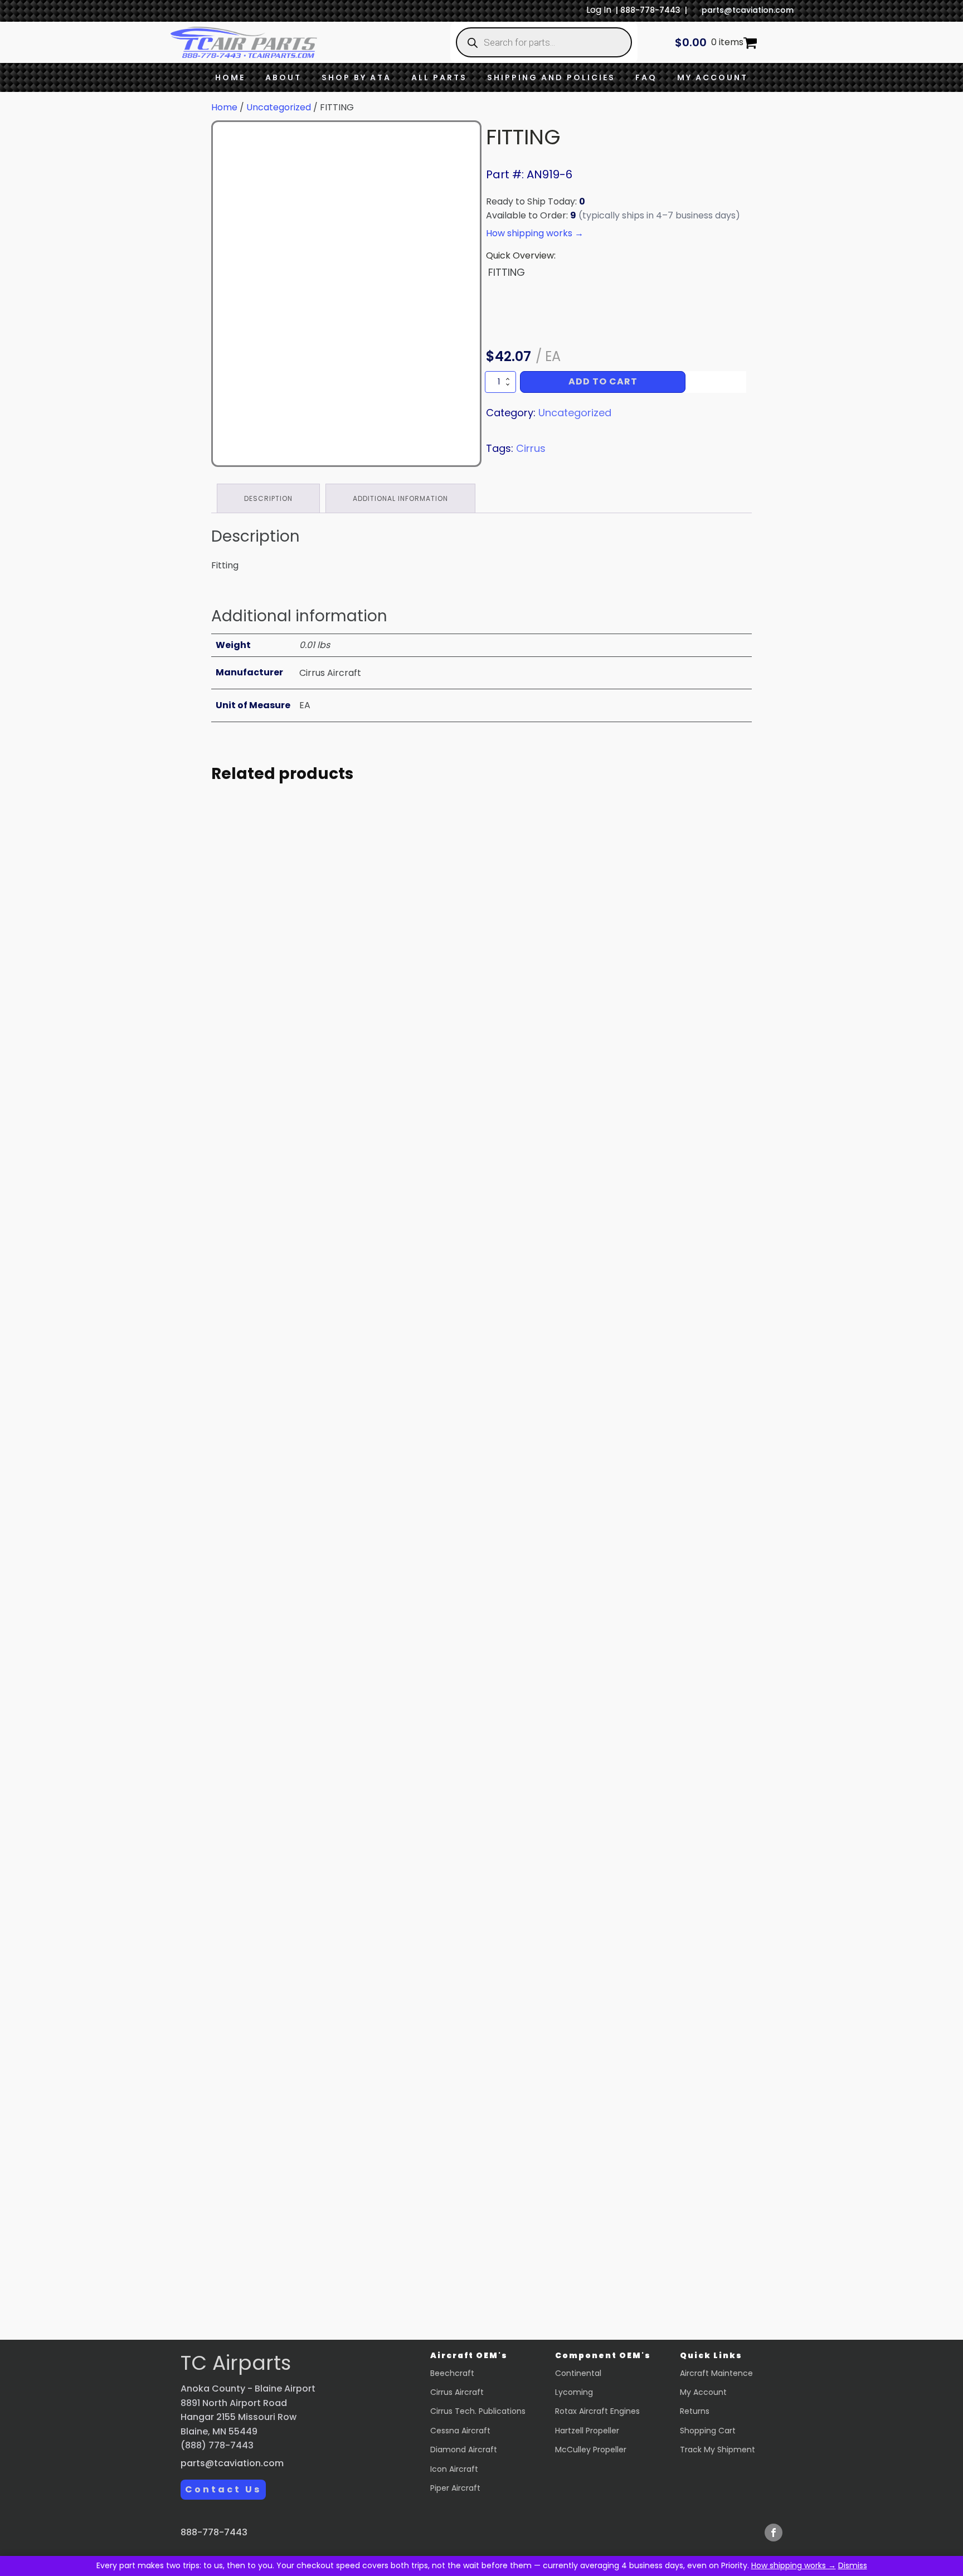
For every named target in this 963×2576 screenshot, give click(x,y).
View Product (314, 1117)
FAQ (646, 77)
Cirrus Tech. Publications (478, 2411)
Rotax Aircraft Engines (597, 2411)
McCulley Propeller (591, 2450)
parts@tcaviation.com (748, 10)
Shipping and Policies (551, 77)
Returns (695, 2411)
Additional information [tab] (400, 498)
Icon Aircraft (454, 2469)
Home (230, 77)
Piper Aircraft (455, 2488)
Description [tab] (268, 498)
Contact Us (223, 2489)
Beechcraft (452, 2373)
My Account (712, 77)
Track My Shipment (718, 2450)
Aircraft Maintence (716, 2373)
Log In (599, 10)
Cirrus (531, 448)
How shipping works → (794, 2565)
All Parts (439, 77)
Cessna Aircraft (460, 2431)
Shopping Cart (708, 2431)
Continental (578, 2373)
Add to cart (603, 381)
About (283, 77)
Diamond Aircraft (464, 2450)
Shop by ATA (356, 77)
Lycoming (574, 2392)
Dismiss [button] (853, 2565)
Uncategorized (279, 107)
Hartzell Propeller (587, 2431)
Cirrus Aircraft (457, 2392)
